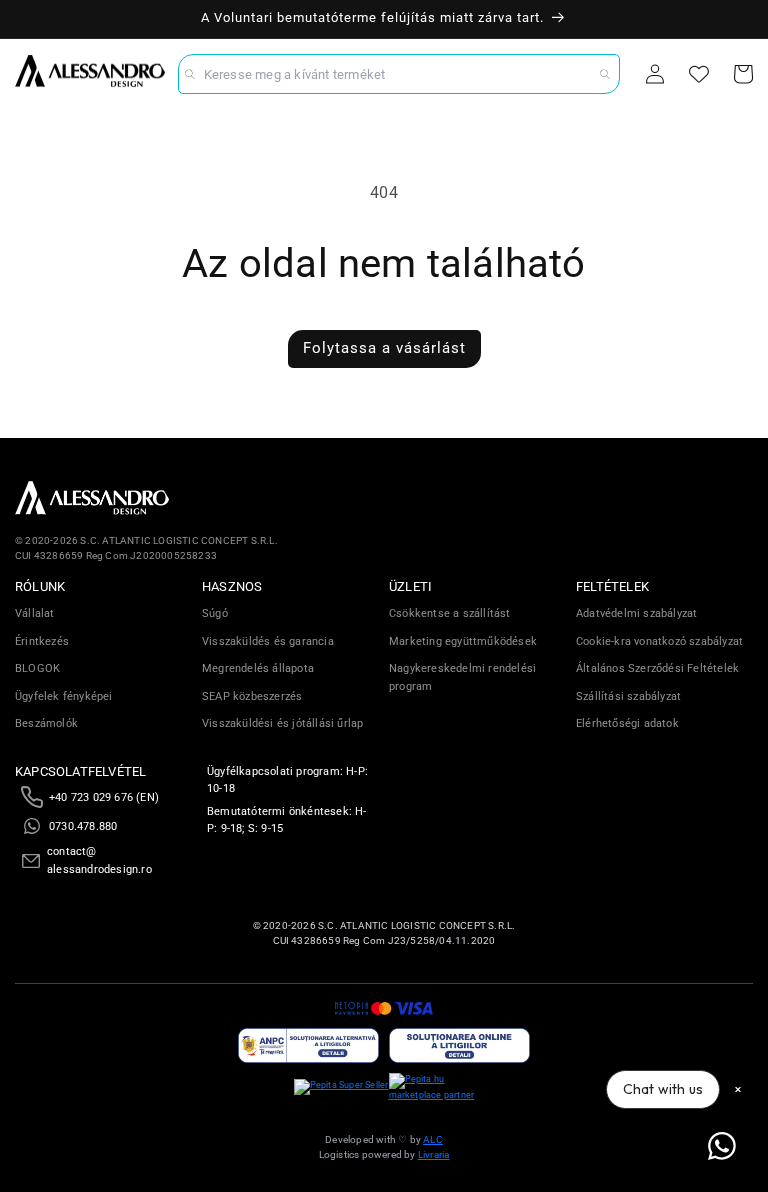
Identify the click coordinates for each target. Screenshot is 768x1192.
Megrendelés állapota (258, 668)
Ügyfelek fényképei (64, 696)
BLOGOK (37, 668)
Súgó (215, 613)
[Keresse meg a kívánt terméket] (605, 74)
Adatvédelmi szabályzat (636, 613)
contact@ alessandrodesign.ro (99, 860)
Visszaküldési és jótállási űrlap (282, 723)
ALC (433, 1139)
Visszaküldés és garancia (268, 641)
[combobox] (399, 74)
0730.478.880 (83, 826)
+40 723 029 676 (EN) (104, 797)
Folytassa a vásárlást (384, 348)
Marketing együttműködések (463, 641)
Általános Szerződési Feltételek (657, 668)
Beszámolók (46, 723)
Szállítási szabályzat (628, 696)
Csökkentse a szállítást (450, 613)
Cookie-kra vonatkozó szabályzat (659, 641)
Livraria (434, 1154)
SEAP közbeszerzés (252, 696)
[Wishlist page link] (699, 74)
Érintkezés (42, 641)
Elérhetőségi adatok (627, 723)
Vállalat (35, 613)
